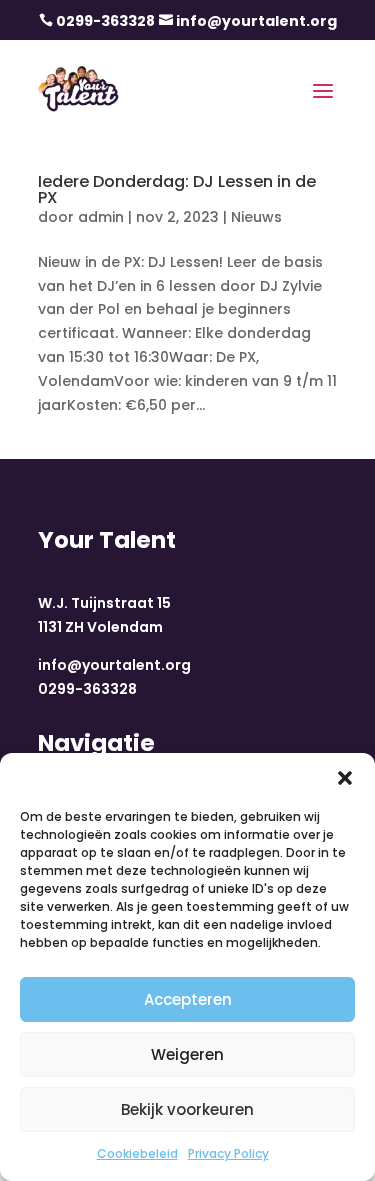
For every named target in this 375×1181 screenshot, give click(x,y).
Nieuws (256, 217)
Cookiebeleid (137, 1153)
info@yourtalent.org (256, 21)
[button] (345, 778)
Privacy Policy (228, 1153)
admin (101, 217)
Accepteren (188, 999)
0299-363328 (105, 21)
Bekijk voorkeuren (187, 1109)
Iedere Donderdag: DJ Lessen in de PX (177, 189)
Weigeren (187, 1054)
